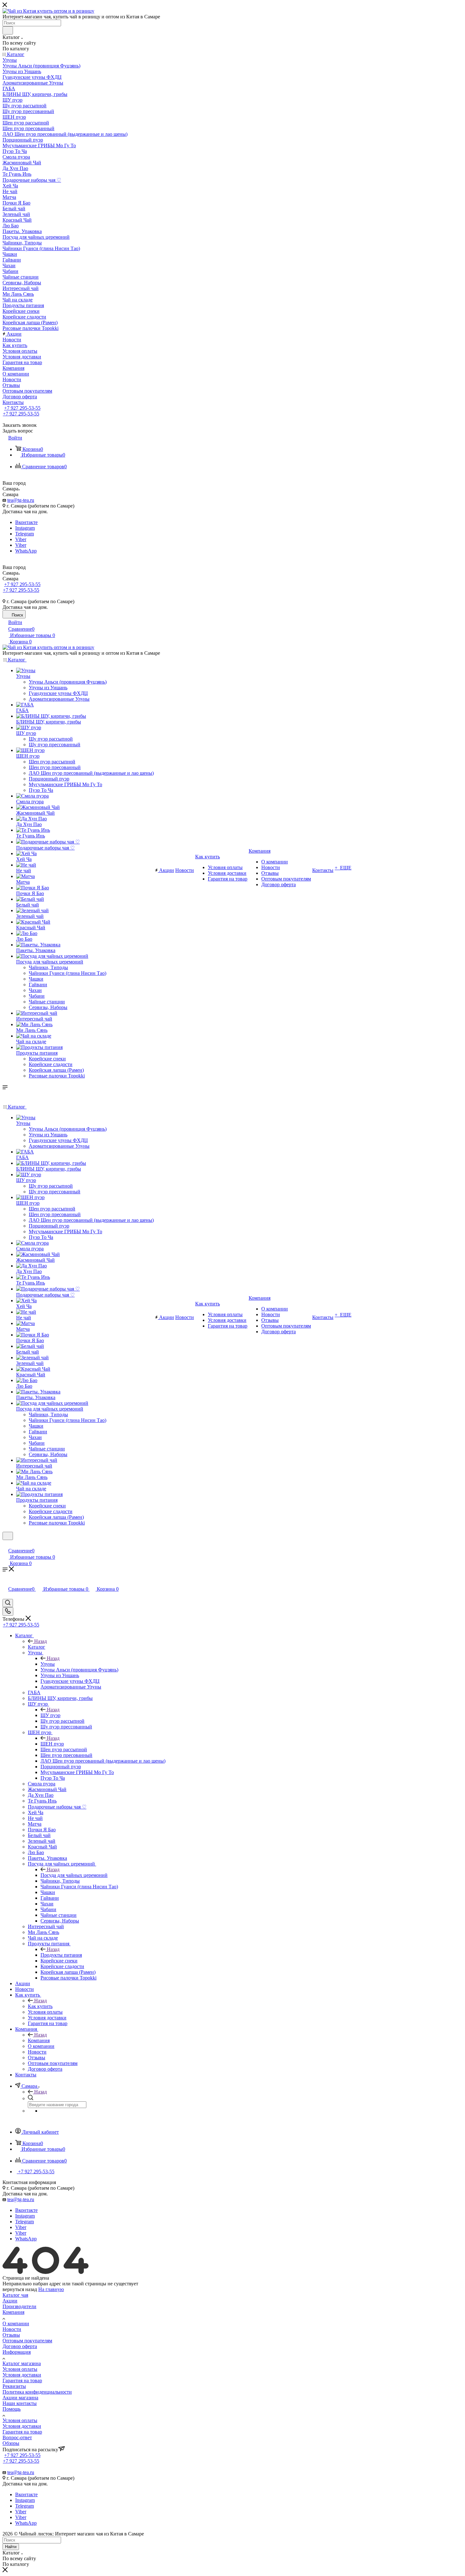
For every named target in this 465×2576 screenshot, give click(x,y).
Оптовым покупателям (27, 2341)
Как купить (40, 2006)
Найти (11, 2547)
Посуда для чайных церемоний (74, 1875)
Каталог (37, 1647)
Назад (40, 1641)
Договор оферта (20, 2346)
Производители (19, 2306)
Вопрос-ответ (17, 2437)
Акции (10, 2301)
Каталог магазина (22, 2363)
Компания (39, 2040)
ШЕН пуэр (52, 1744)
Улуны (48, 1664)
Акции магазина (20, 2398)
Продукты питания (61, 1955)
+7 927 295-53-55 (22, 408)
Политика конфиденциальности (37, 2392)
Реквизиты (14, 2386)
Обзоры (11, 2443)
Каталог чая (15, 2295)
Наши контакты (20, 2403)
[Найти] (8, 30)
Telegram (25, 534)
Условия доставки (22, 2375)
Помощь (12, 2409)
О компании (16, 2323)
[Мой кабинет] (5, 1544)
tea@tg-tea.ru (21, 500)
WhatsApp (26, 551)
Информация (17, 2352)
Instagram (25, 528)
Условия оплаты (20, 2369)
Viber (21, 539)
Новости (12, 2329)
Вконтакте (26, 522)
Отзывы (11, 2335)
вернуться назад (20, 2289)
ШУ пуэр (50, 1715)
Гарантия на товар (22, 2380)
